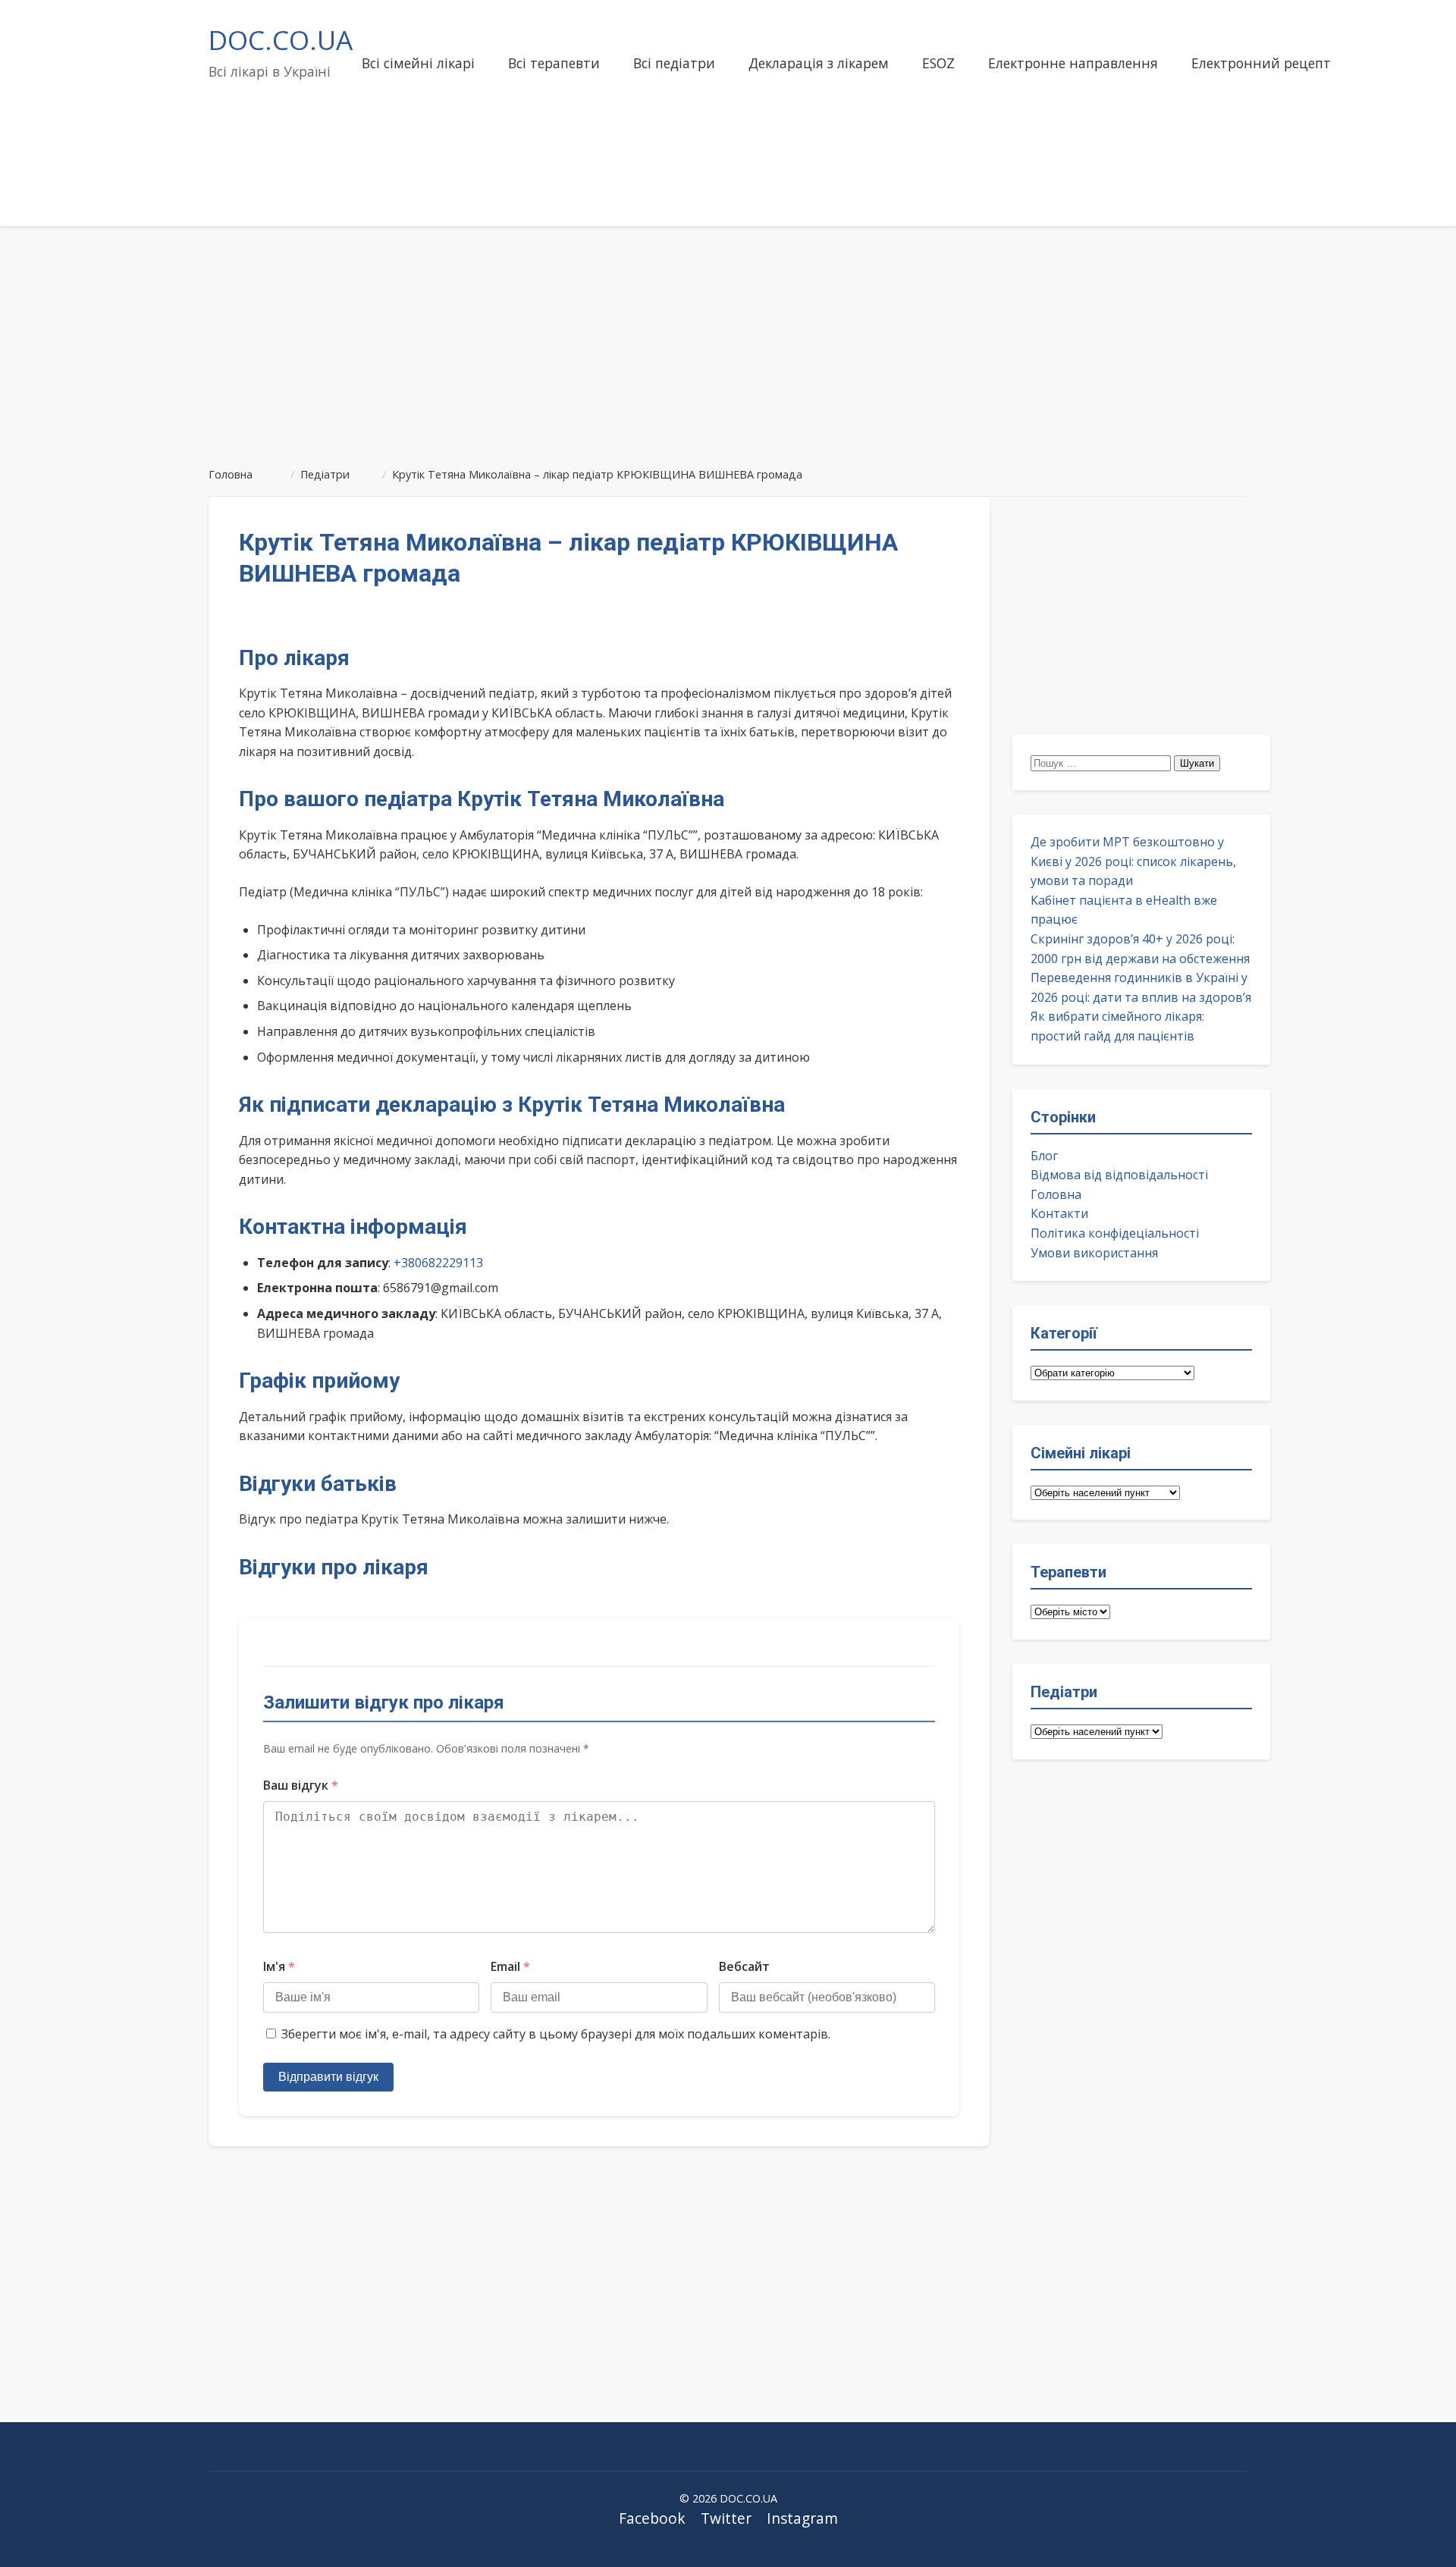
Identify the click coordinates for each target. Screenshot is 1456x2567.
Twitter (726, 2518)
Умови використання (1094, 1253)
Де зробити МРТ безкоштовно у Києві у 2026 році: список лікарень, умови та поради (1133, 861)
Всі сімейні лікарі (418, 63)
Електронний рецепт (1261, 63)
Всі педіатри (674, 63)
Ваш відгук (301, 1785)
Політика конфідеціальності (1115, 1233)
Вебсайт (744, 1966)
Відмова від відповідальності (1119, 1175)
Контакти (1059, 1213)
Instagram (802, 2518)
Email (510, 1966)
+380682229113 (438, 1263)
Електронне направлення (1073, 63)
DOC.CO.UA (281, 39)
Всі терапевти (554, 63)
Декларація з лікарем (819, 63)
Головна (1056, 1194)
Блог (1044, 1156)
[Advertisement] (728, 340)
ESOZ (938, 63)
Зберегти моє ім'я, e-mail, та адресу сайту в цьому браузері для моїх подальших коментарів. (556, 2034)
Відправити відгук (328, 2077)
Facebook (652, 2518)
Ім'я (279, 1966)
